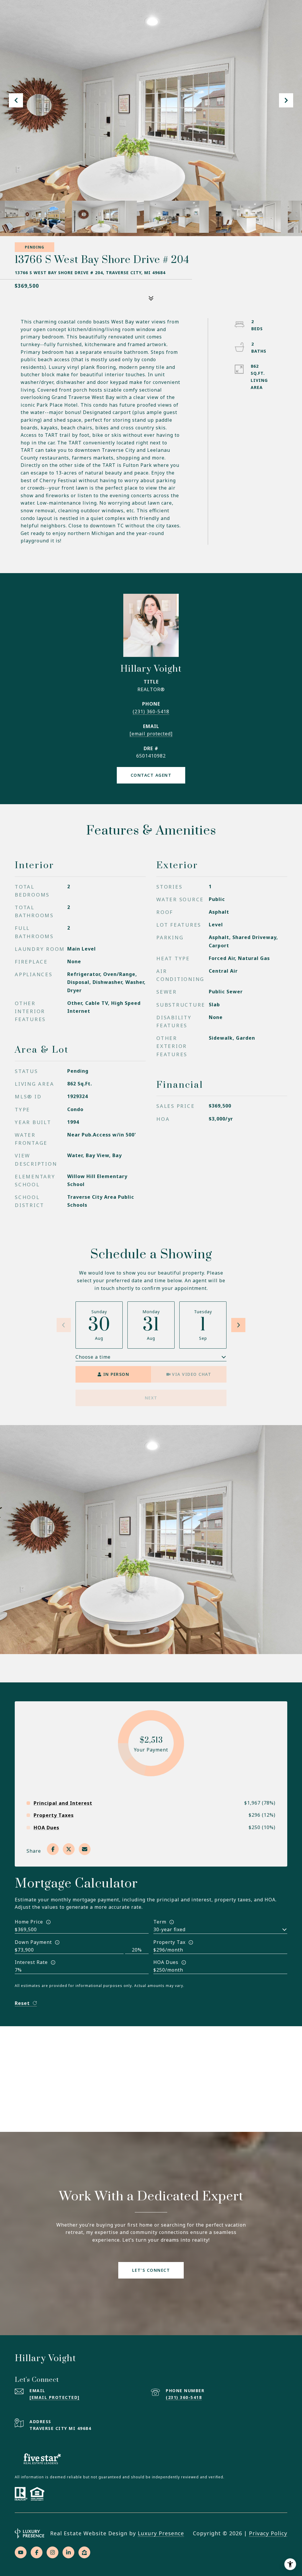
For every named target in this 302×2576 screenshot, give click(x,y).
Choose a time (93, 1357)
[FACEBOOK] (37, 2552)
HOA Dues (166, 1962)
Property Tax (169, 1942)
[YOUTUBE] (21, 2552)
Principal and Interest (63, 1803)
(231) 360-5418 (151, 712)
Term (160, 1922)
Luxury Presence (161, 2533)
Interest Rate (31, 1962)
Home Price (29, 1922)
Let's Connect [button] (151, 2270)
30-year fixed (169, 1929)
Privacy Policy (268, 2533)
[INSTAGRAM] (52, 2552)
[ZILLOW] (84, 2552)
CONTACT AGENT (151, 775)
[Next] (238, 1325)
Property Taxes (54, 1815)
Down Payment (33, 1942)
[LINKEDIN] (68, 2552)
